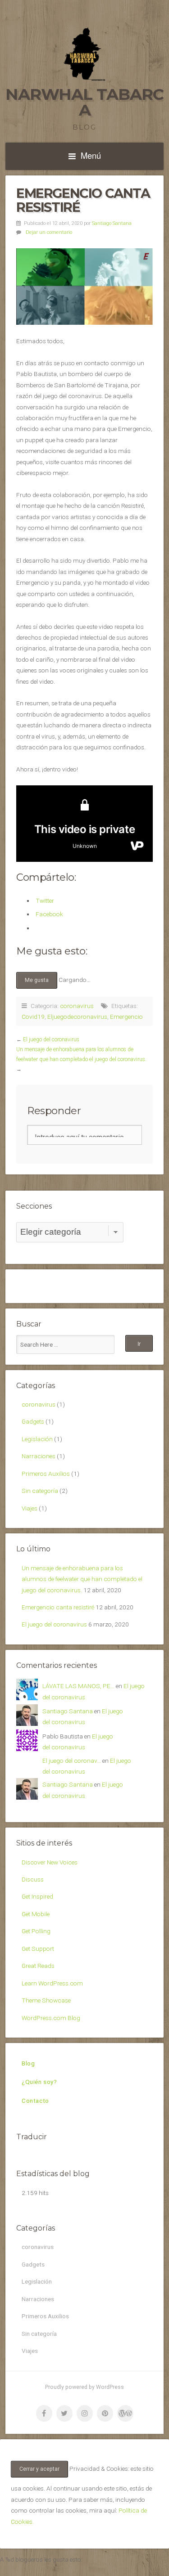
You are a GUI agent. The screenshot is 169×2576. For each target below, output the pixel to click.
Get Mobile (36, 1914)
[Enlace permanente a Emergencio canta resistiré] (84, 287)
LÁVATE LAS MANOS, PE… (78, 1686)
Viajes (30, 1508)
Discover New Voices (50, 1862)
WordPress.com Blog (51, 2018)
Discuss (33, 1879)
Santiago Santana (112, 223)
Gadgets (33, 1421)
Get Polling (36, 1931)
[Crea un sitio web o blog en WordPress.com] (125, 2413)
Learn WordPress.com (52, 1983)
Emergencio (126, 1017)
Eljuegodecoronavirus (77, 1017)
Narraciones (39, 1456)
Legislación (37, 1439)
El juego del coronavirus (51, 1039)
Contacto (35, 2101)
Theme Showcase (46, 2000)
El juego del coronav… (72, 1761)
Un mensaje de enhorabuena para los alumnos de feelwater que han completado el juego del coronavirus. (82, 1579)
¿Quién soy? (39, 2082)
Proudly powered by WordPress (84, 2387)
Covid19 (33, 1017)
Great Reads (38, 1966)
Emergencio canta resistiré (58, 1607)
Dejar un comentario (49, 232)
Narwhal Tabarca (84, 102)
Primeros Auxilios (46, 1474)
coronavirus (77, 1006)
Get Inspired (37, 1896)
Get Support (38, 1949)
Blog (28, 2063)
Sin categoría (40, 1491)
